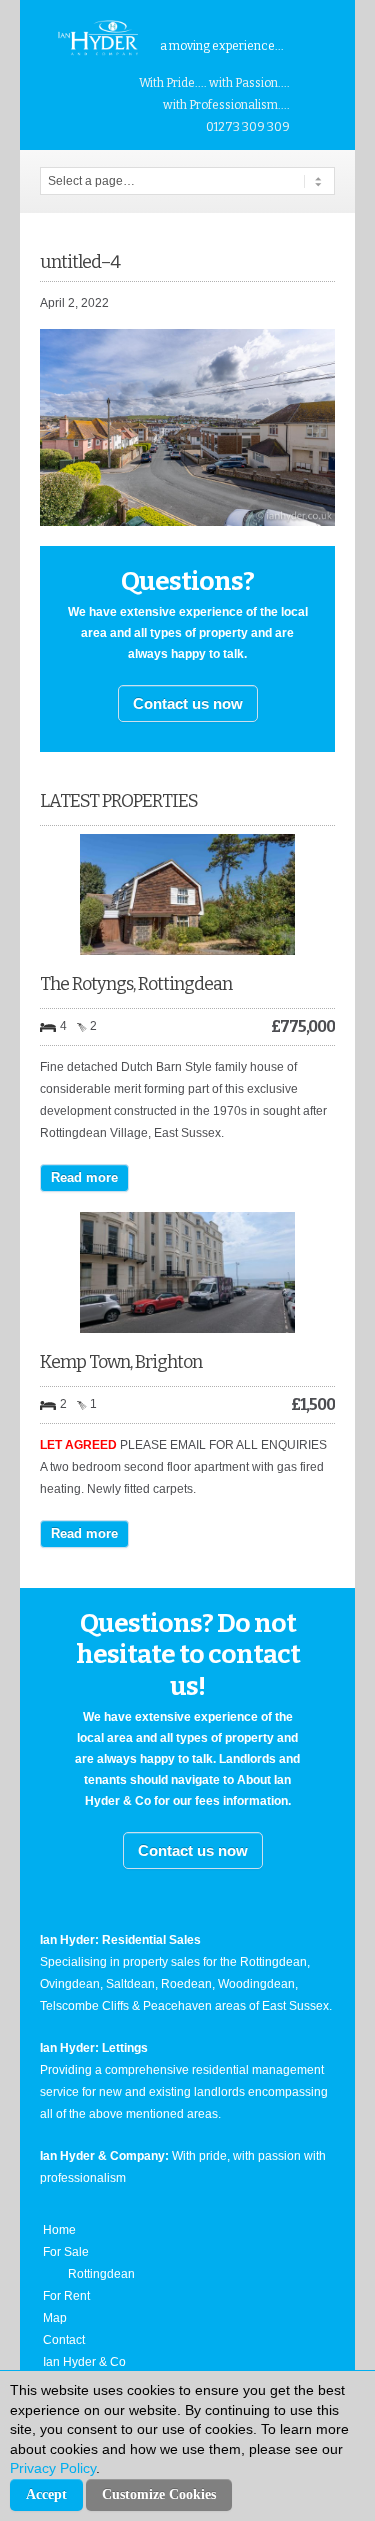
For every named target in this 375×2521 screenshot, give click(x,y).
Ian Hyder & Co (84, 2362)
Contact (64, 2340)
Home (59, 2230)
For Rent (66, 2296)
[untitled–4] (187, 522)
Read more (84, 1177)
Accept (46, 2494)
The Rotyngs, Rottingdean (136, 984)
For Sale (66, 2252)
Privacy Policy (53, 2468)
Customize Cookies (159, 2494)
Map (55, 2318)
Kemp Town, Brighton (121, 1362)
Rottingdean (101, 2274)
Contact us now (188, 703)
